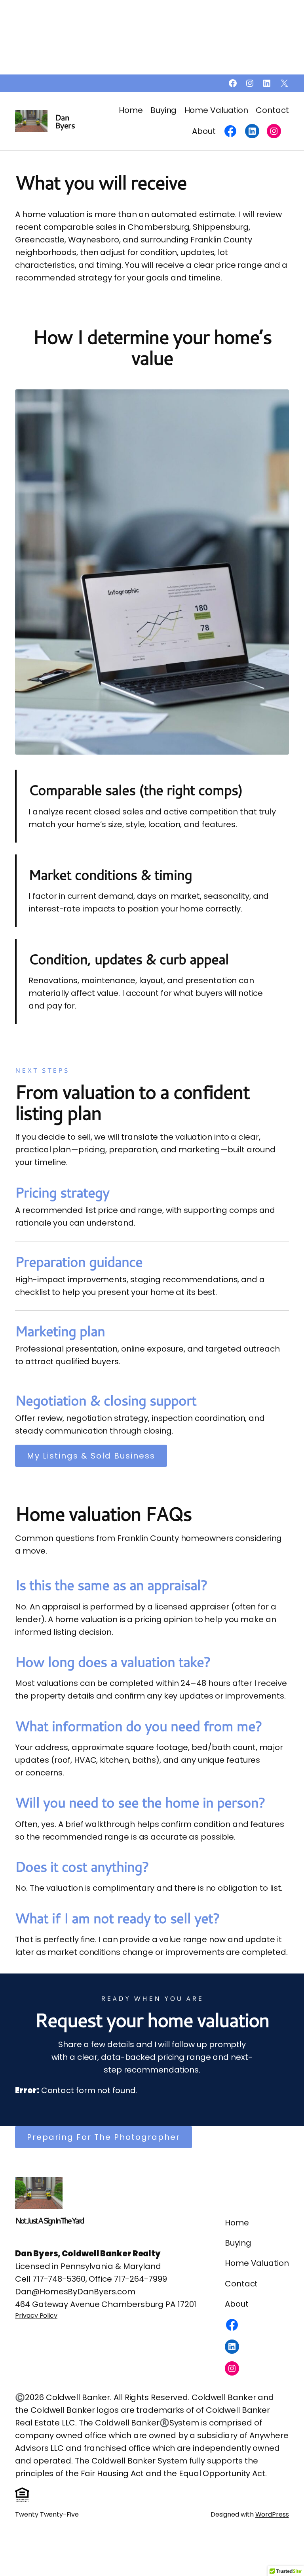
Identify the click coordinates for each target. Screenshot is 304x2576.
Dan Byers (65, 121)
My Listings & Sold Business (91, 1456)
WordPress (272, 2514)
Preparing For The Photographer (104, 2137)
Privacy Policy (36, 2316)
